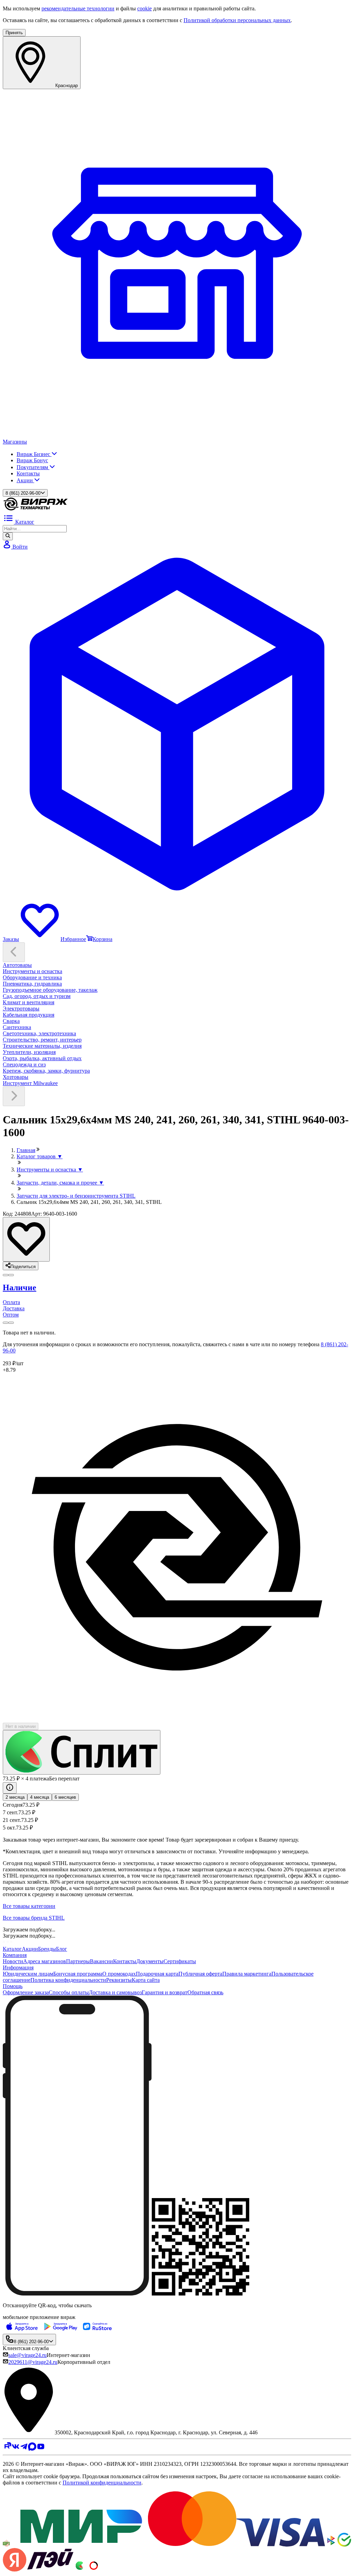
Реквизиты (119, 1980)
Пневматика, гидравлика (32, 984)
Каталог (12, 1949)
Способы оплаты (69, 1992)
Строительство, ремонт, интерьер (42, 1040)
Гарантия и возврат (165, 1992)
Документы (150, 1961)
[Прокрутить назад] (14, 952)
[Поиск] (8, 536)
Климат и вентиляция (29, 1002)
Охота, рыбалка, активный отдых (42, 1058)
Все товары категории (29, 1906)
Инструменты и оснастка (32, 971)
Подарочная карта (157, 1974)
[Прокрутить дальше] (14, 1096)
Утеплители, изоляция (29, 1052)
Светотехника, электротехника (39, 1033)
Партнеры (78, 1961)
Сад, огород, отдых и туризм (37, 996)
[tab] (177, 1288)
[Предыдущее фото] (11, 1275)
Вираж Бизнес (34, 454)
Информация (18, 1967)
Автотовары (17, 965)
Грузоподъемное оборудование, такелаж (50, 990)
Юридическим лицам (28, 1974)
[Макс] (32, 2449)
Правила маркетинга (247, 1974)
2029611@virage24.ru (33, 2362)
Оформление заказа (26, 1992)
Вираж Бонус (32, 460)
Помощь (13, 1986)
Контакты (28, 473)
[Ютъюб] (41, 2449)
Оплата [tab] (11, 1302)
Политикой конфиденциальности (102, 2483)
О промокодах (119, 1974)
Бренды (47, 1949)
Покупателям (33, 467)
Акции (25, 480)
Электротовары (21, 1009)
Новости (13, 1961)
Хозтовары (16, 1077)
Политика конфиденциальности (68, 1980)
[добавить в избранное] (26, 1239)
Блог (62, 1949)
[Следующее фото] (6, 1275)
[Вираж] (36, 509)
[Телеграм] (24, 2449)
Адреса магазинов (45, 1961)
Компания (15, 1955)
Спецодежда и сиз (24, 1064)
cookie (145, 8)
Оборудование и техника (32, 977)
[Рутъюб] (7, 2449)
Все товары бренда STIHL (34, 1918)
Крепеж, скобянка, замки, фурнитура (46, 1071)
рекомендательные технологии (78, 8)
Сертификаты (180, 1961)
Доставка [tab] (14, 1308)
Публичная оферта (200, 1974)
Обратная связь (205, 1992)
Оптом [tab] (11, 1315)
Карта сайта (146, 1980)
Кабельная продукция (29, 1015)
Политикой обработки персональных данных (237, 20)
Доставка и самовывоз (115, 1992)
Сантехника (17, 1027)
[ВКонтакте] (16, 2449)
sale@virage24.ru (27, 2355)
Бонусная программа (78, 1974)
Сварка (11, 1021)
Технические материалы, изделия (42, 1046)
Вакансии (101, 1961)
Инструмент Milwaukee (30, 1083)
